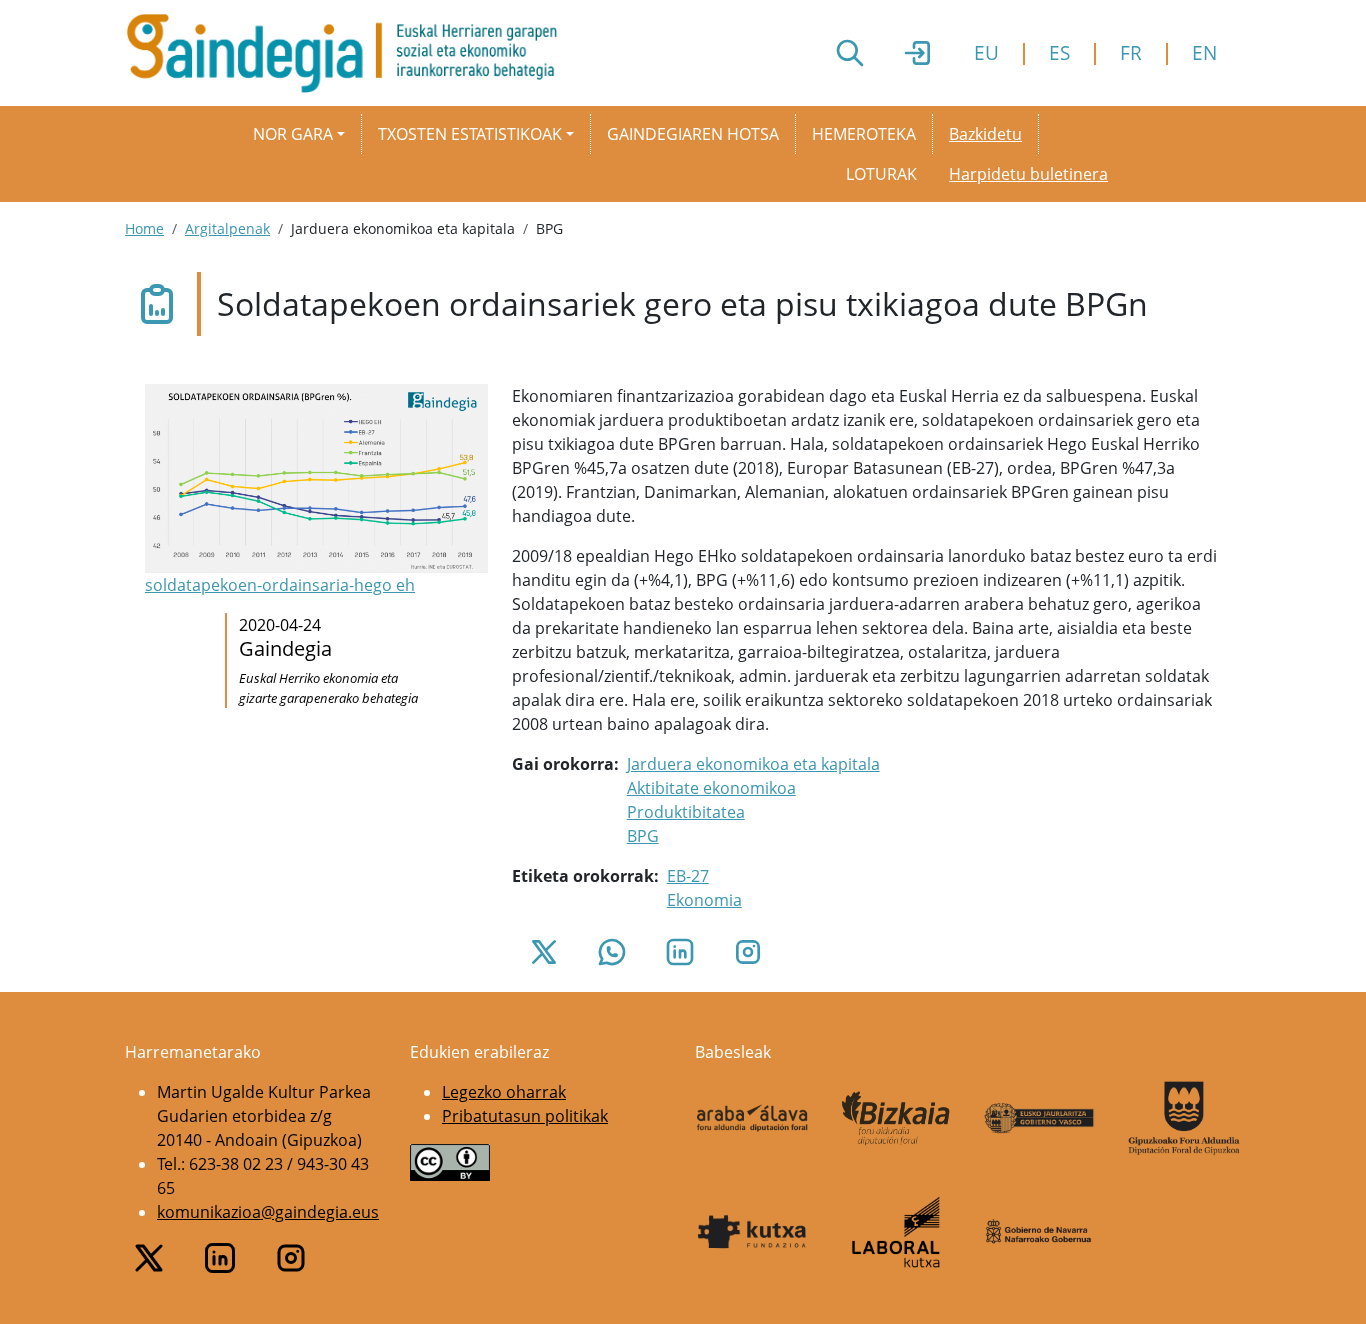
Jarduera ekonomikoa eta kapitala (753, 764)
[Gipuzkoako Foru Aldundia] (1184, 1118)
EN (1204, 52)
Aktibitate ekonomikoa (711, 788)
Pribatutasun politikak (525, 1116)
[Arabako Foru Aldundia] (752, 1118)
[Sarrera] (349, 53)
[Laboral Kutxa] (896, 1232)
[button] (316, 491)
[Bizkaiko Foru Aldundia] (896, 1118)
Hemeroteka (864, 134)
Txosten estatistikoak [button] (470, 134)
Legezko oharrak (504, 1092)
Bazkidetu (985, 134)
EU (986, 52)
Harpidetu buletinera (1028, 174)
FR (1131, 52)
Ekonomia (704, 900)
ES (1059, 52)
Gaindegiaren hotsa (693, 134)
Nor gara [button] (293, 134)
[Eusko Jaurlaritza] (1040, 1118)
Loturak (881, 174)
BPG (643, 836)
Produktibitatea (686, 812)
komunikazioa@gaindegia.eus (268, 1212)
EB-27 (688, 876)
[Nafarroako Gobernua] (1040, 1232)
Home (144, 228)
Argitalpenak (227, 228)
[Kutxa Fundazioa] (752, 1232)
